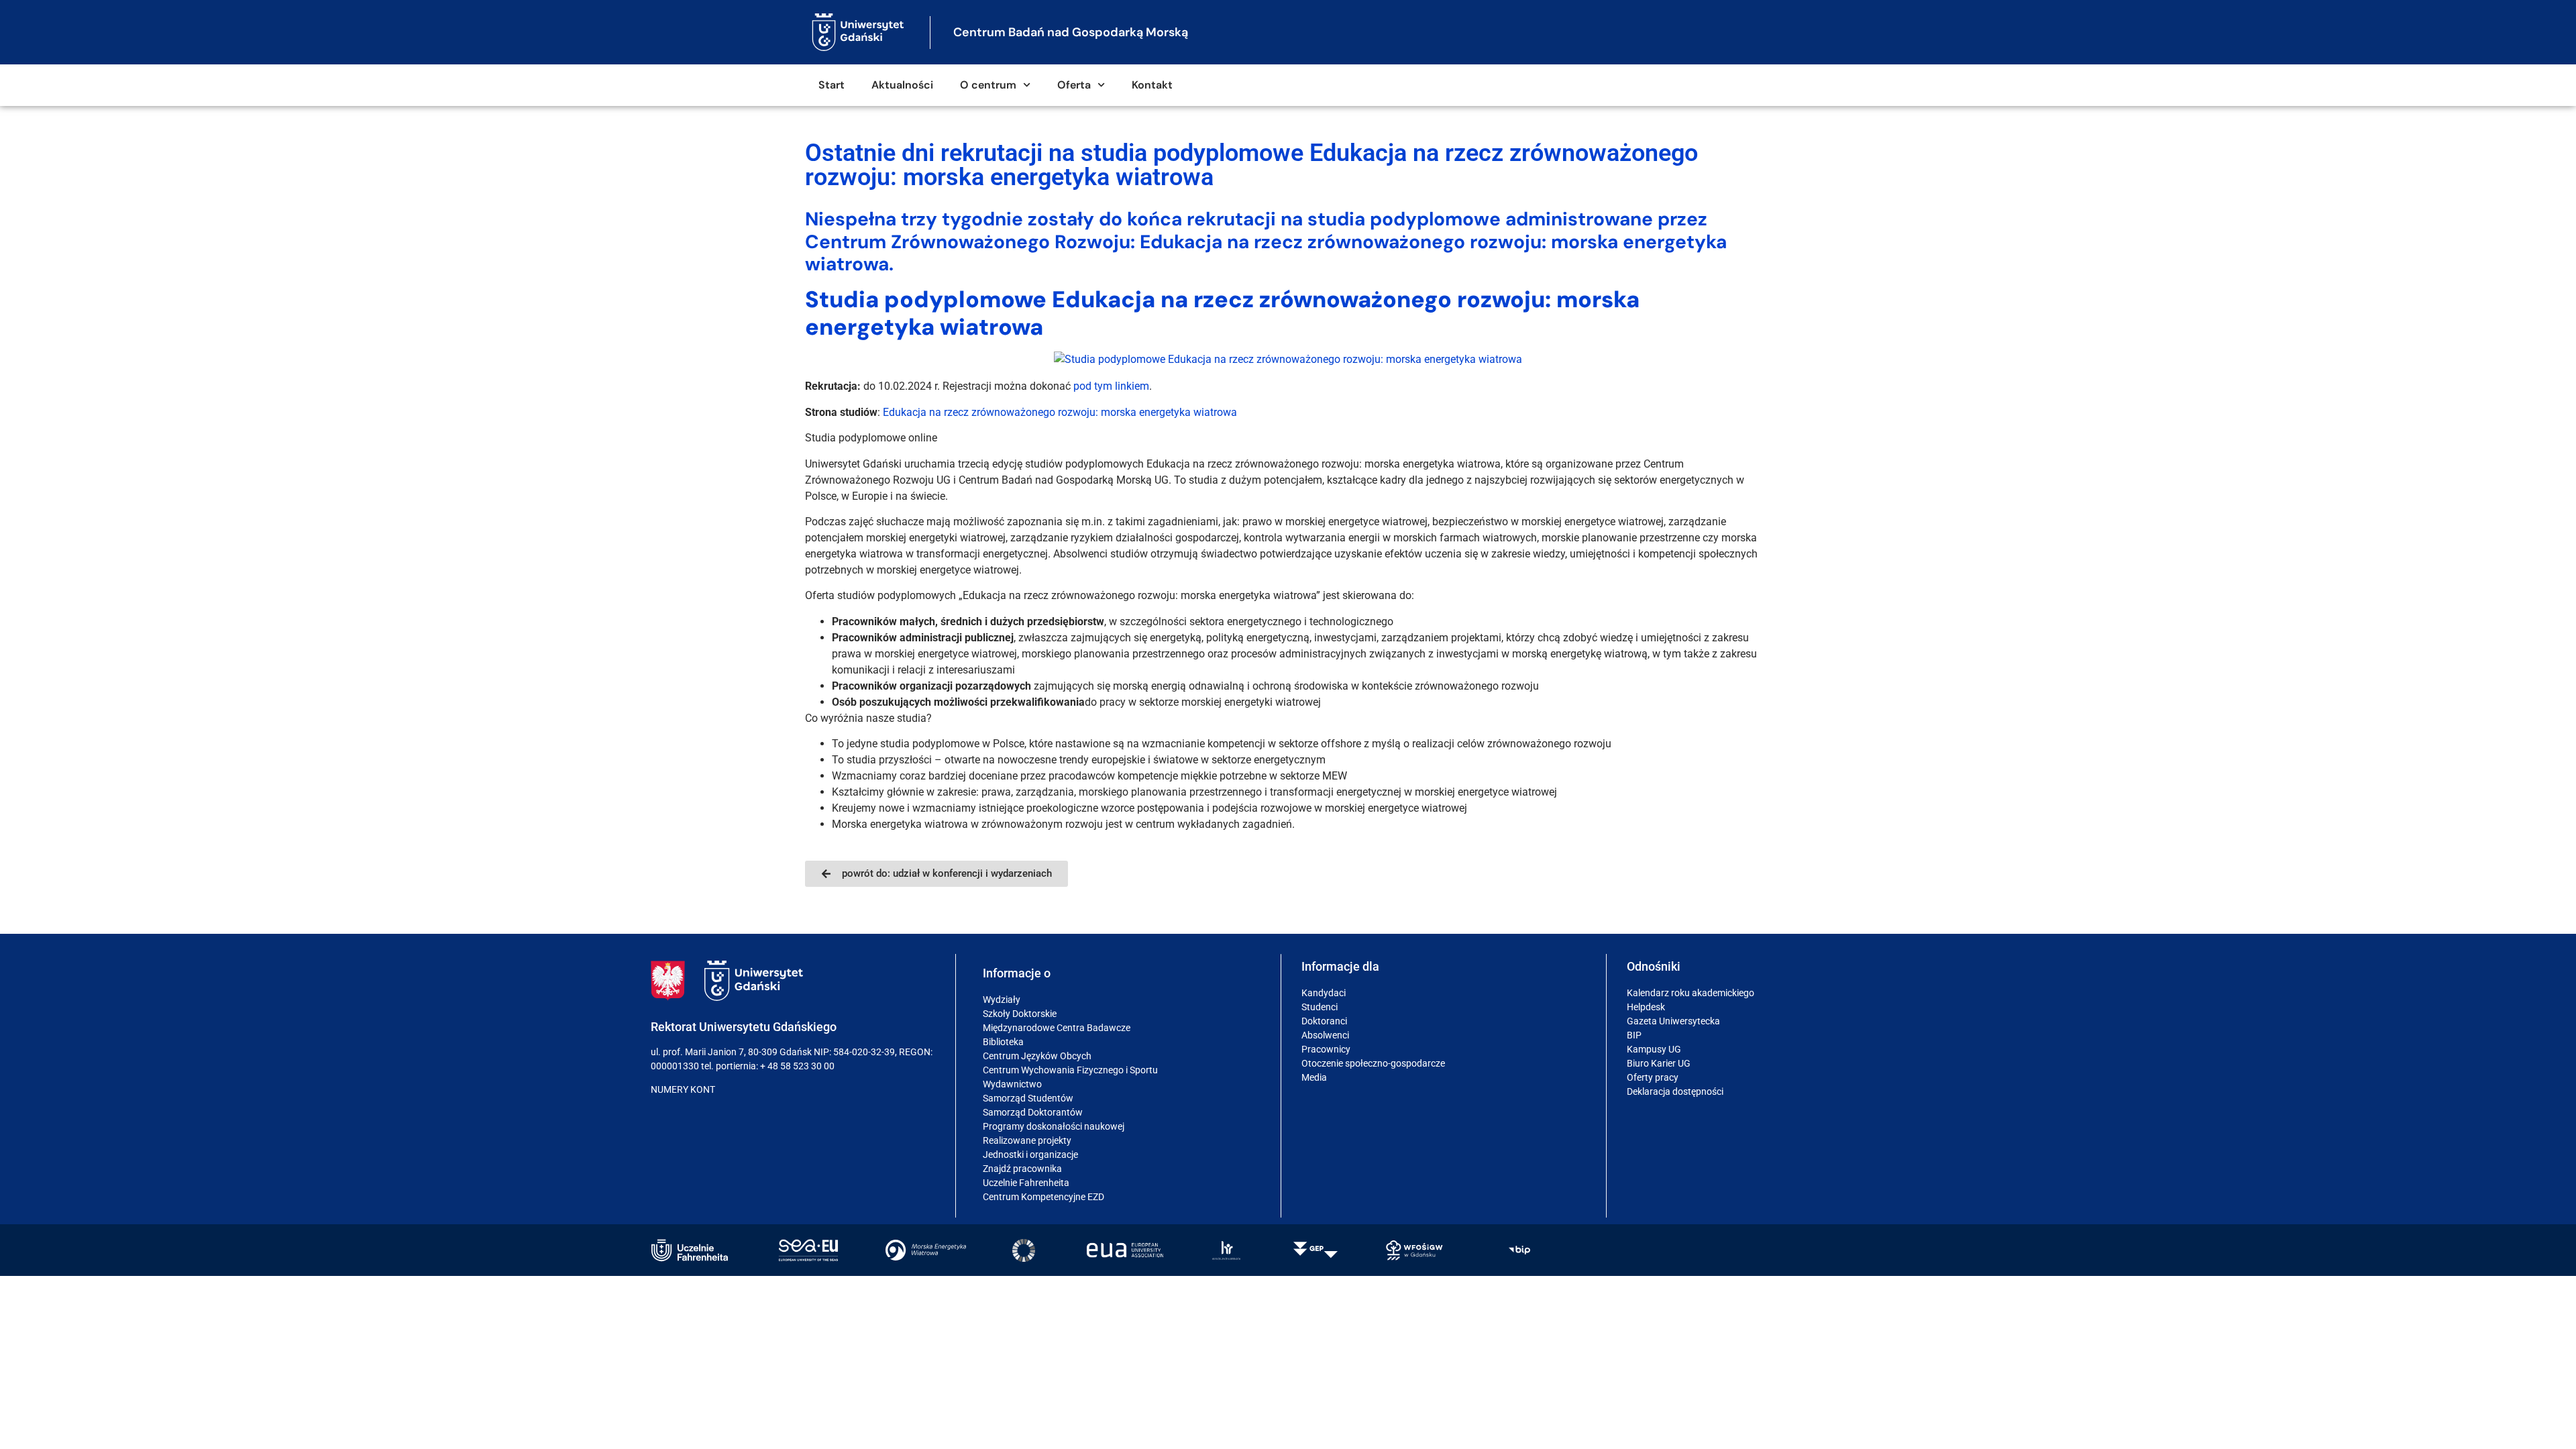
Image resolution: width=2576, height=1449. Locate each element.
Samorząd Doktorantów (1033, 1112)
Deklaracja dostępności (1675, 1091)
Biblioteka (1003, 1042)
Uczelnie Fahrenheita (1026, 1183)
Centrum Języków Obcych (1037, 1056)
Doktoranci (1324, 1021)
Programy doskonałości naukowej (1054, 1126)
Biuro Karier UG (1659, 1063)
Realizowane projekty (1027, 1140)
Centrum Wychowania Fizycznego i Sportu (1070, 1070)
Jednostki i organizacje (1030, 1155)
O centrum (988, 85)
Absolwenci (1325, 1035)
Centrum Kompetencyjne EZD (1043, 1197)
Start (831, 85)
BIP (1634, 1035)
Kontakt (1152, 85)
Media (1314, 1077)
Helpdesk (1646, 1007)
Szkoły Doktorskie (1020, 1014)
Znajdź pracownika (1022, 1169)
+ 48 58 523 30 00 (797, 1066)
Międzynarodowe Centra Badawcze (1057, 1028)
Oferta (1074, 85)
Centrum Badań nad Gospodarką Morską (1071, 32)
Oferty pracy (1653, 1077)
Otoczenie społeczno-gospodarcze (1373, 1063)
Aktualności (902, 85)
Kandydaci (1324, 993)
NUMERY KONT (683, 1089)
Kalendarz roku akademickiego (1690, 993)
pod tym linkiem (1111, 386)
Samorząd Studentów (1028, 1098)
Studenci (1320, 1007)
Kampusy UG (1654, 1049)
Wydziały (1002, 1000)
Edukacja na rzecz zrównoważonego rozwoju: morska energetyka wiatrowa (1060, 412)
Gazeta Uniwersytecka (1673, 1021)
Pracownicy (1326, 1049)
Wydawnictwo (1012, 1084)
